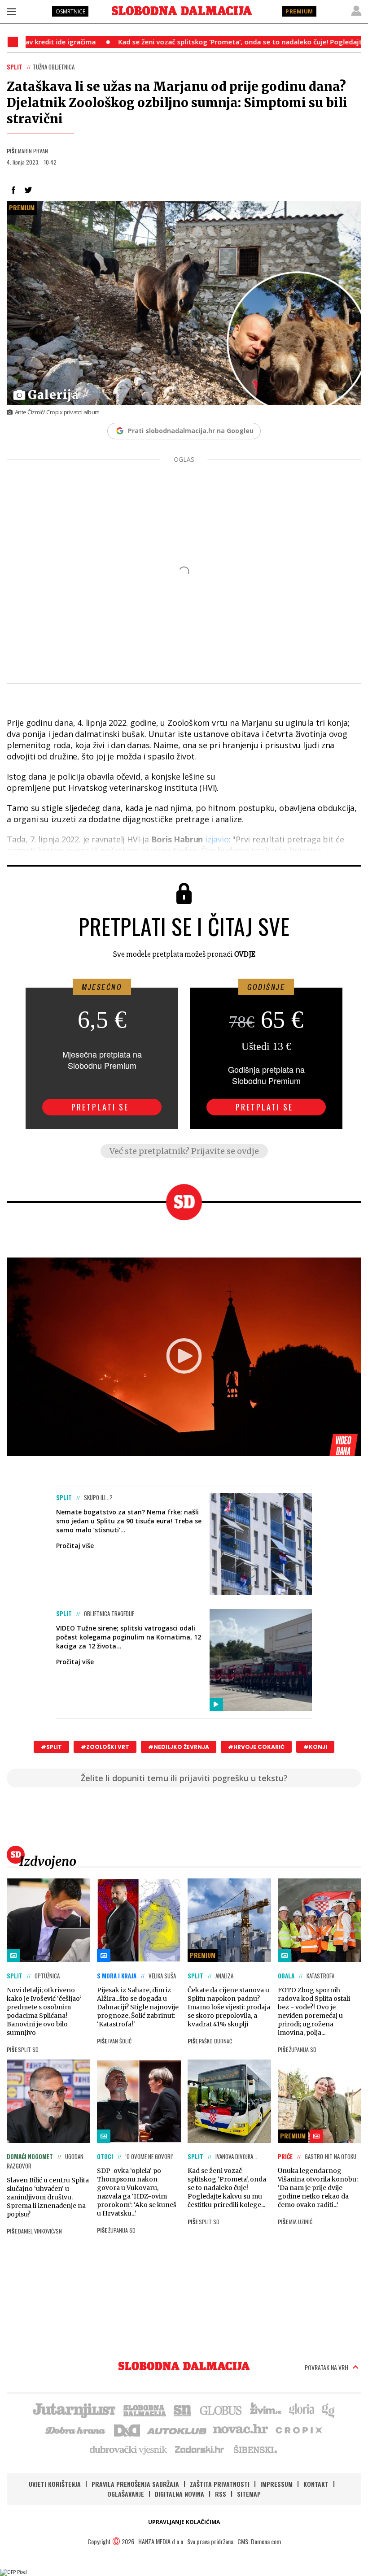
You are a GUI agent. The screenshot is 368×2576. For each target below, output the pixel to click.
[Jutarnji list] (74, 2410)
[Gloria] (301, 2410)
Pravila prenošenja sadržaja (135, 2484)
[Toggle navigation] (11, 11)
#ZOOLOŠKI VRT (105, 1747)
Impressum (276, 2484)
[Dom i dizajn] (127, 2429)
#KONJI (315, 1747)
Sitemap (249, 2494)
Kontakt (316, 2484)
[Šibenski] (255, 2449)
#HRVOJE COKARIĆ (256, 1747)
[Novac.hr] (241, 2429)
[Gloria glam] (329, 2410)
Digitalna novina (180, 2494)
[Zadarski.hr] (200, 2449)
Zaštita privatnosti (220, 2484)
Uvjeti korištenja (55, 2484)
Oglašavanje (126, 2494)
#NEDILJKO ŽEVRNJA (179, 1747)
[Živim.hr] (266, 2410)
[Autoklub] (177, 2429)
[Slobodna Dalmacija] (182, 11)
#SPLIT (51, 1747)
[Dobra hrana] (76, 2429)
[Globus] (221, 2410)
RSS (221, 2494)
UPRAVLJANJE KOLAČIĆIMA (184, 2522)
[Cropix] (298, 2429)
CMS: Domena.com (259, 2541)
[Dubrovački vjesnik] (129, 2449)
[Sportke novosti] (183, 2410)
